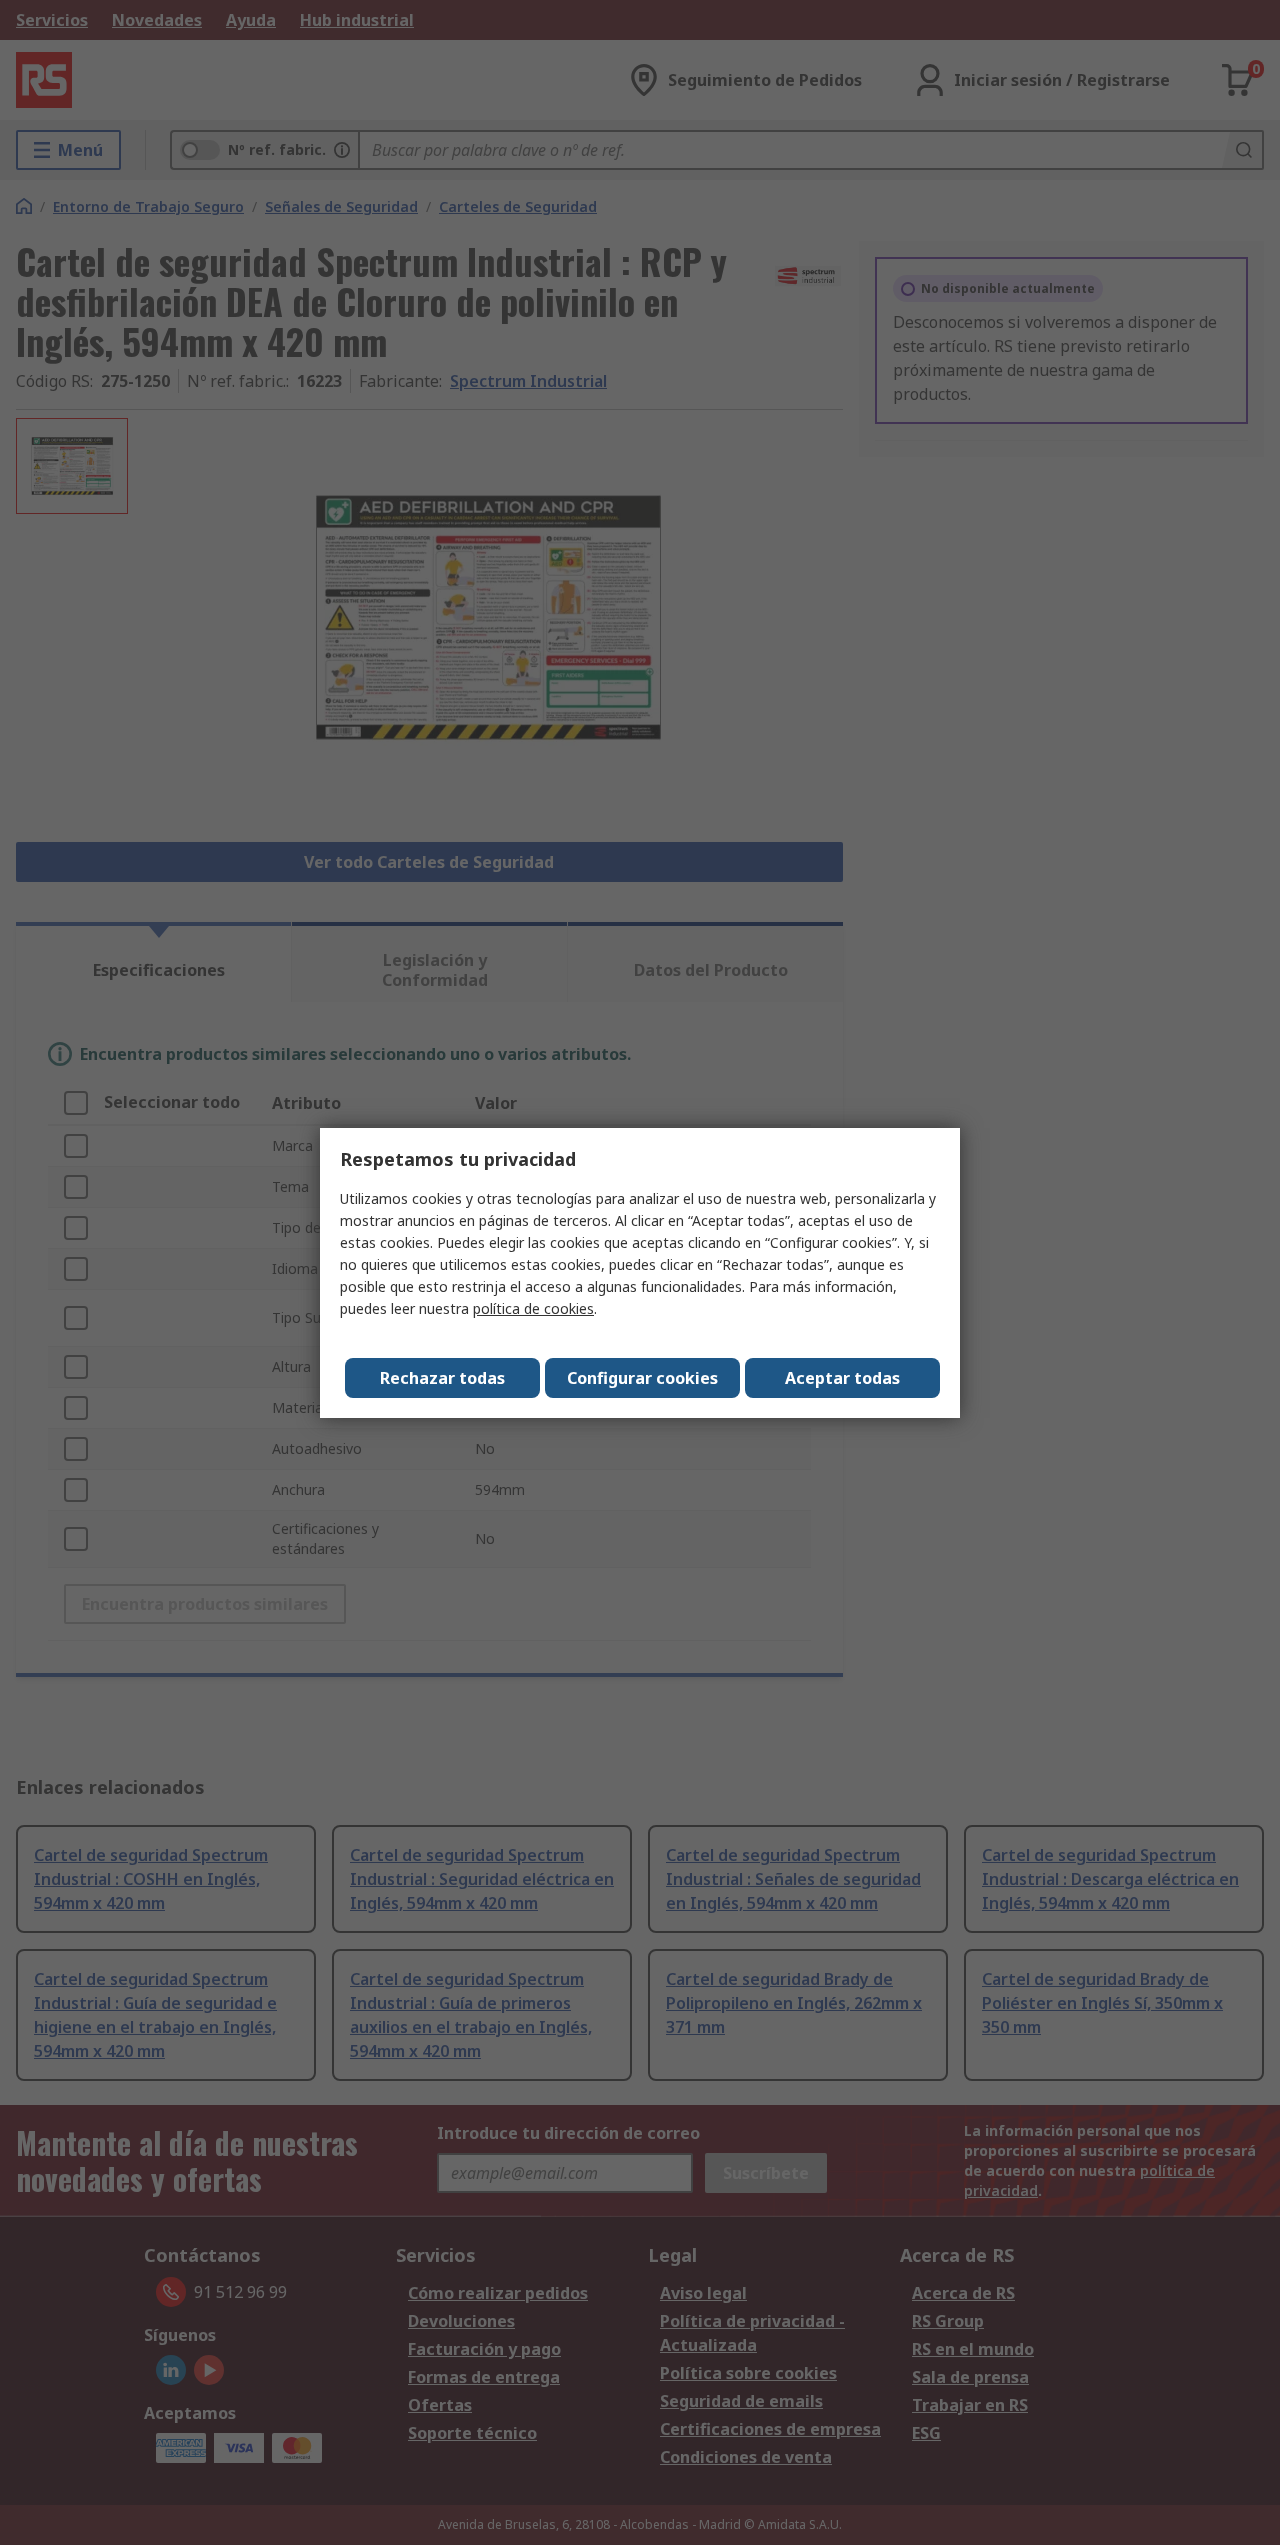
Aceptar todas (842, 1378)
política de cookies (533, 1308)
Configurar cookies (642, 1378)
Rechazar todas (442, 1378)
